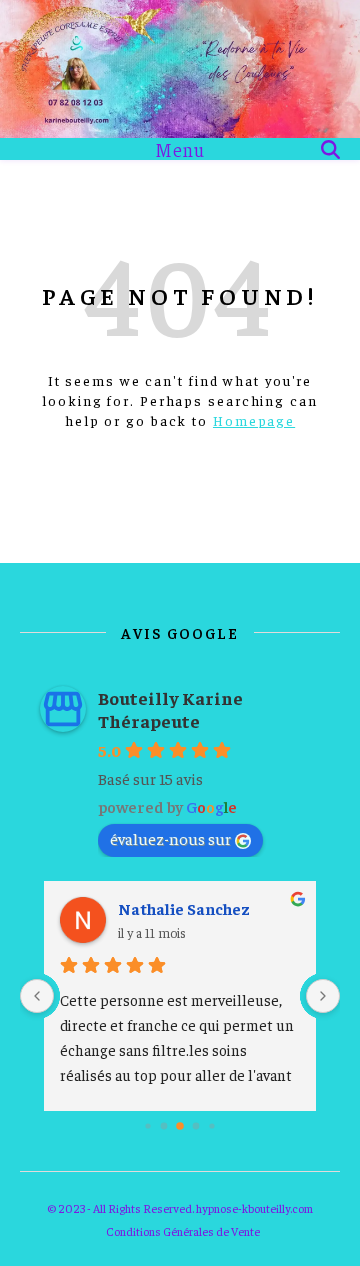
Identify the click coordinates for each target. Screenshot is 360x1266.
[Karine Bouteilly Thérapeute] (180, 69)
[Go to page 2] (164, 1125)
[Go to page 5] (211, 1125)
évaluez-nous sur (170, 838)
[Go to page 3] (180, 1126)
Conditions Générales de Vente (183, 1231)
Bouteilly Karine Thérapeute (170, 709)
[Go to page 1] (147, 1125)
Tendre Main (201, 908)
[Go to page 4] (196, 1125)
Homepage (254, 420)
